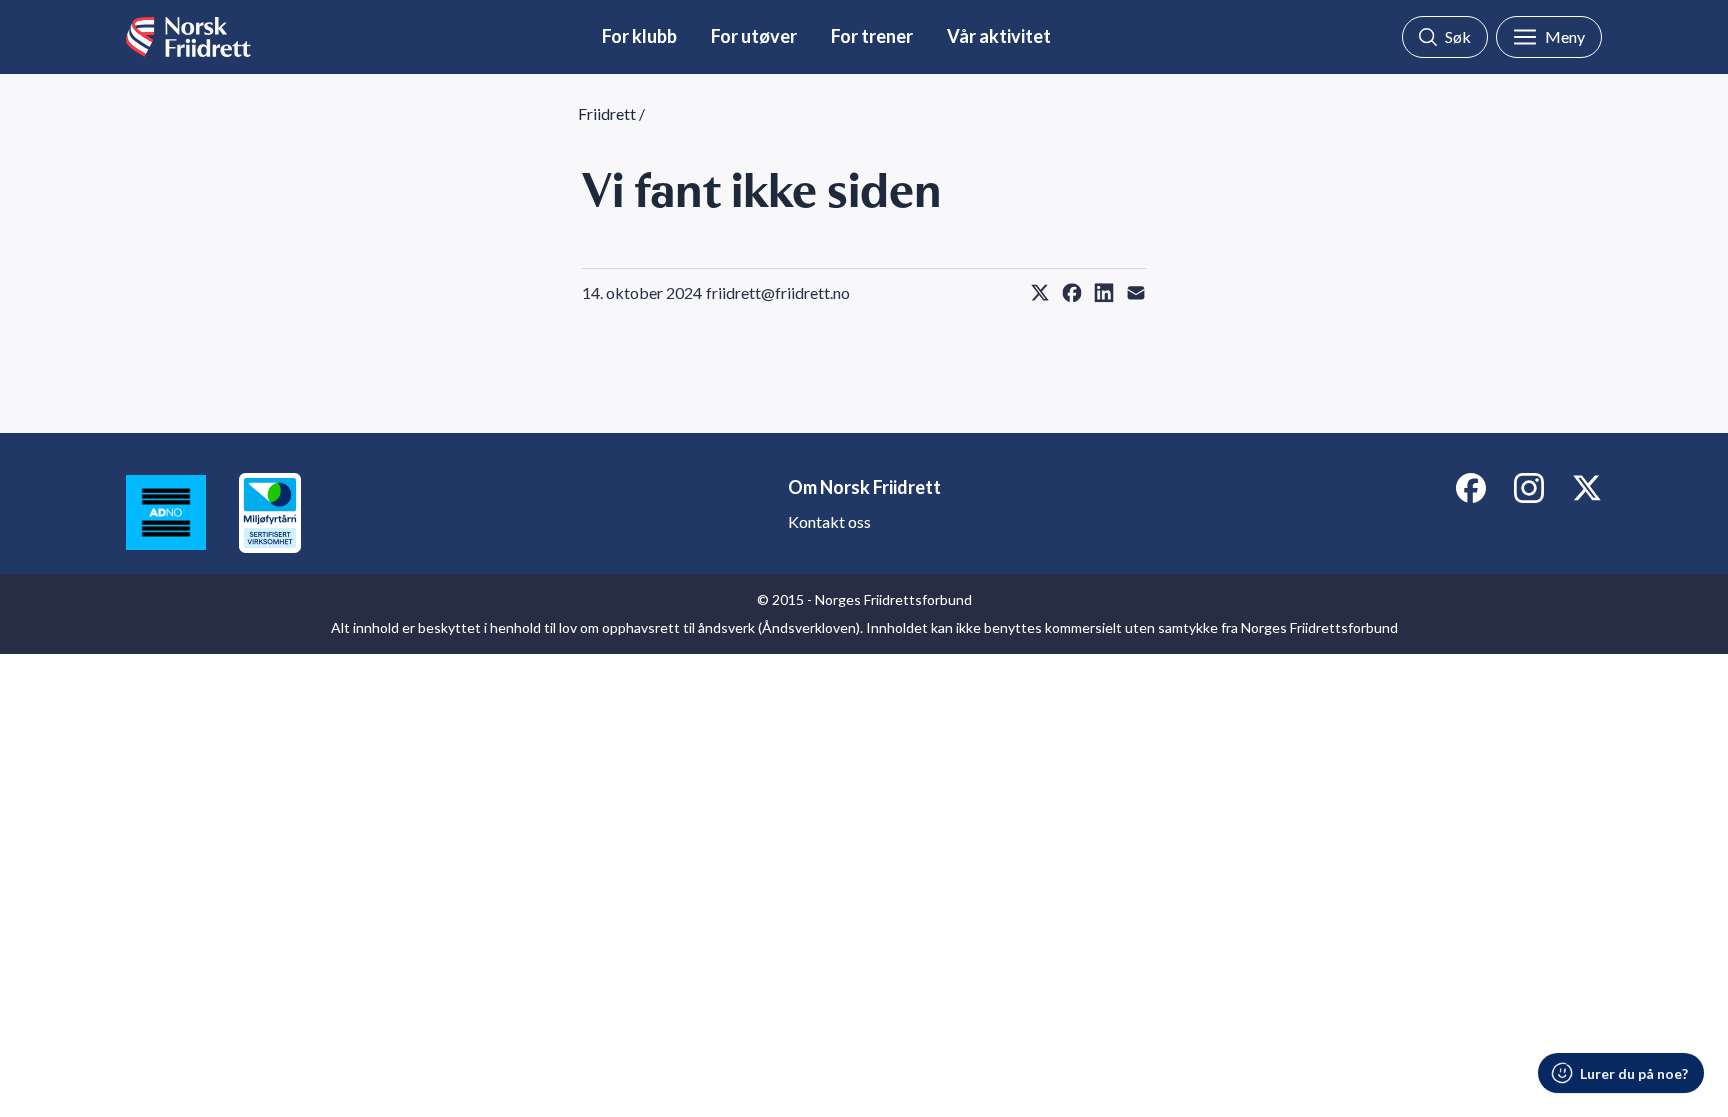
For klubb (639, 36)
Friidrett (607, 113)
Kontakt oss (829, 521)
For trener (872, 36)
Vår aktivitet (999, 36)
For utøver (754, 36)
